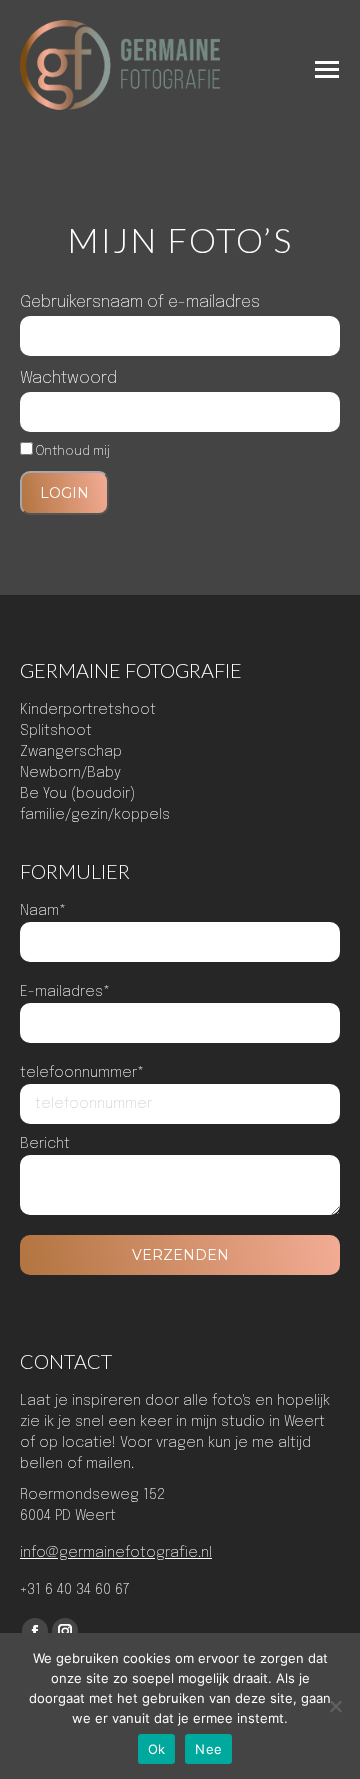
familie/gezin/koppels (95, 815)
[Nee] (335, 1706)
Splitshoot (56, 731)
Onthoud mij (71, 451)
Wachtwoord (68, 378)
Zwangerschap (71, 752)
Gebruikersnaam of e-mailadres (140, 302)
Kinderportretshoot (88, 710)
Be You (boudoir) (77, 794)
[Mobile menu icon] (327, 69)
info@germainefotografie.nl (116, 1553)
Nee (208, 1749)
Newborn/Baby (70, 773)
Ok (157, 1749)
